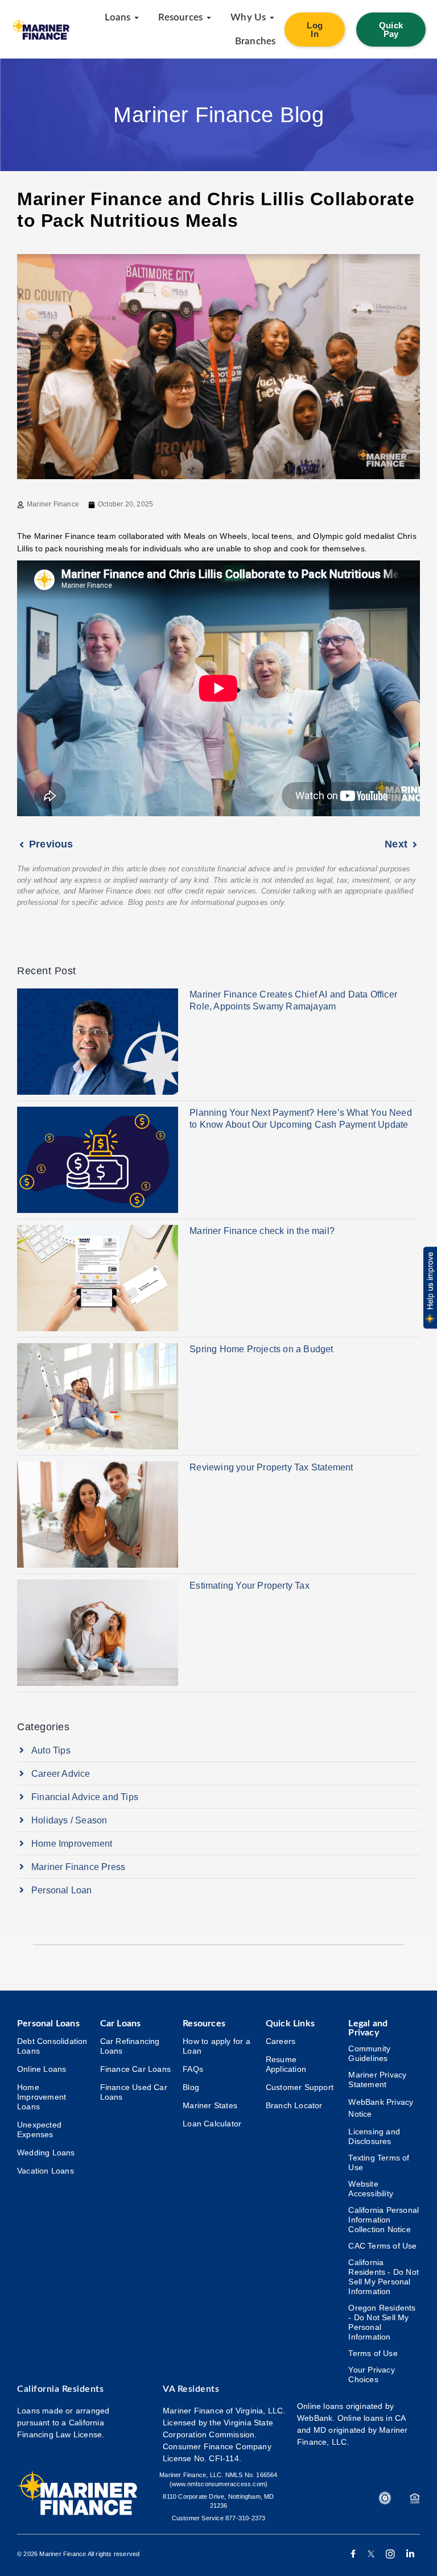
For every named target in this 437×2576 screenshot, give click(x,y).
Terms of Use (373, 2353)
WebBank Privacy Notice (381, 2108)
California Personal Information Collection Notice (384, 2220)
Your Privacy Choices (371, 2375)
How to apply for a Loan (217, 2046)
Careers (281, 2041)
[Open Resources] (209, 18)
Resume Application (286, 2064)
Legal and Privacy (368, 2028)
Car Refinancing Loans (130, 2046)
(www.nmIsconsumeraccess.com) (219, 2484)
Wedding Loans (46, 2153)
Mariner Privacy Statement (377, 2080)
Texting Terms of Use (379, 2162)
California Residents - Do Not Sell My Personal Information (384, 2277)
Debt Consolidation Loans (52, 2046)
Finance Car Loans (135, 2069)
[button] (429, 1288)
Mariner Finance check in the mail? (262, 1231)
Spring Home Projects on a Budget (261, 1349)
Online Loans (42, 2069)
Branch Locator (294, 2105)
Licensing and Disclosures (374, 2136)
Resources (204, 2024)
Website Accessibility (371, 2189)
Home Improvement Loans (42, 2097)
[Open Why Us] (272, 18)
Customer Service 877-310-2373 (219, 2518)
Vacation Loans (46, 2171)
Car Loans (121, 2024)
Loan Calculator (212, 2124)
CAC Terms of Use (382, 2246)
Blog (191, 2087)
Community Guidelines (369, 2053)
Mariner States (210, 2105)
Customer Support (300, 2087)
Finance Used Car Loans (134, 2092)
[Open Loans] (137, 18)
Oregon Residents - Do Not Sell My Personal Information (382, 2322)
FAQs (193, 2069)
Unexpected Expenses (39, 2130)
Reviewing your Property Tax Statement (271, 1467)
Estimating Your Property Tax (250, 1586)
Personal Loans (48, 2024)
